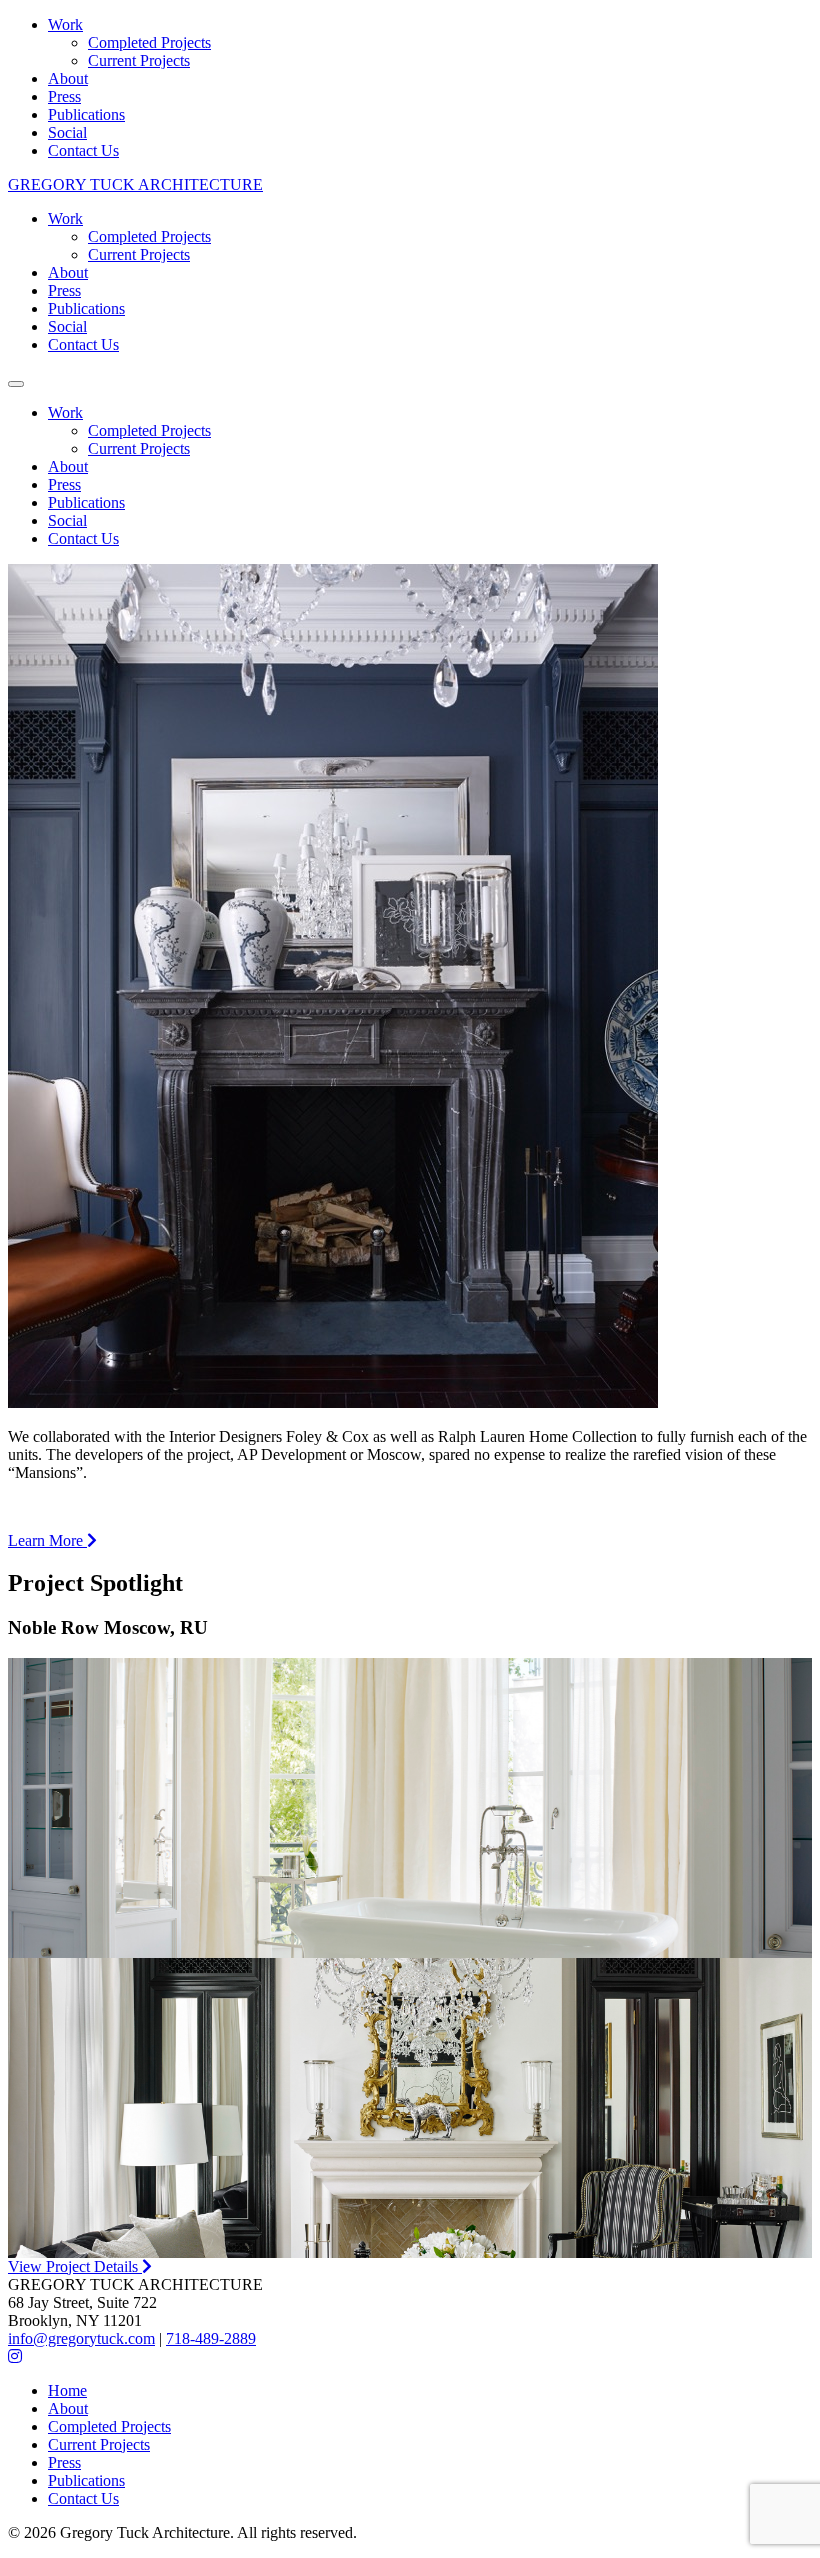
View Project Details (75, 2266)
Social (67, 132)
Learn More (47, 1540)
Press (64, 96)
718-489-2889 (211, 2338)
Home (67, 2390)
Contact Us (83, 150)
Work (65, 24)
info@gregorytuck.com (81, 2338)
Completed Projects (149, 42)
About (68, 78)
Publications (86, 114)
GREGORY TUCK (135, 184)
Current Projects (139, 60)
